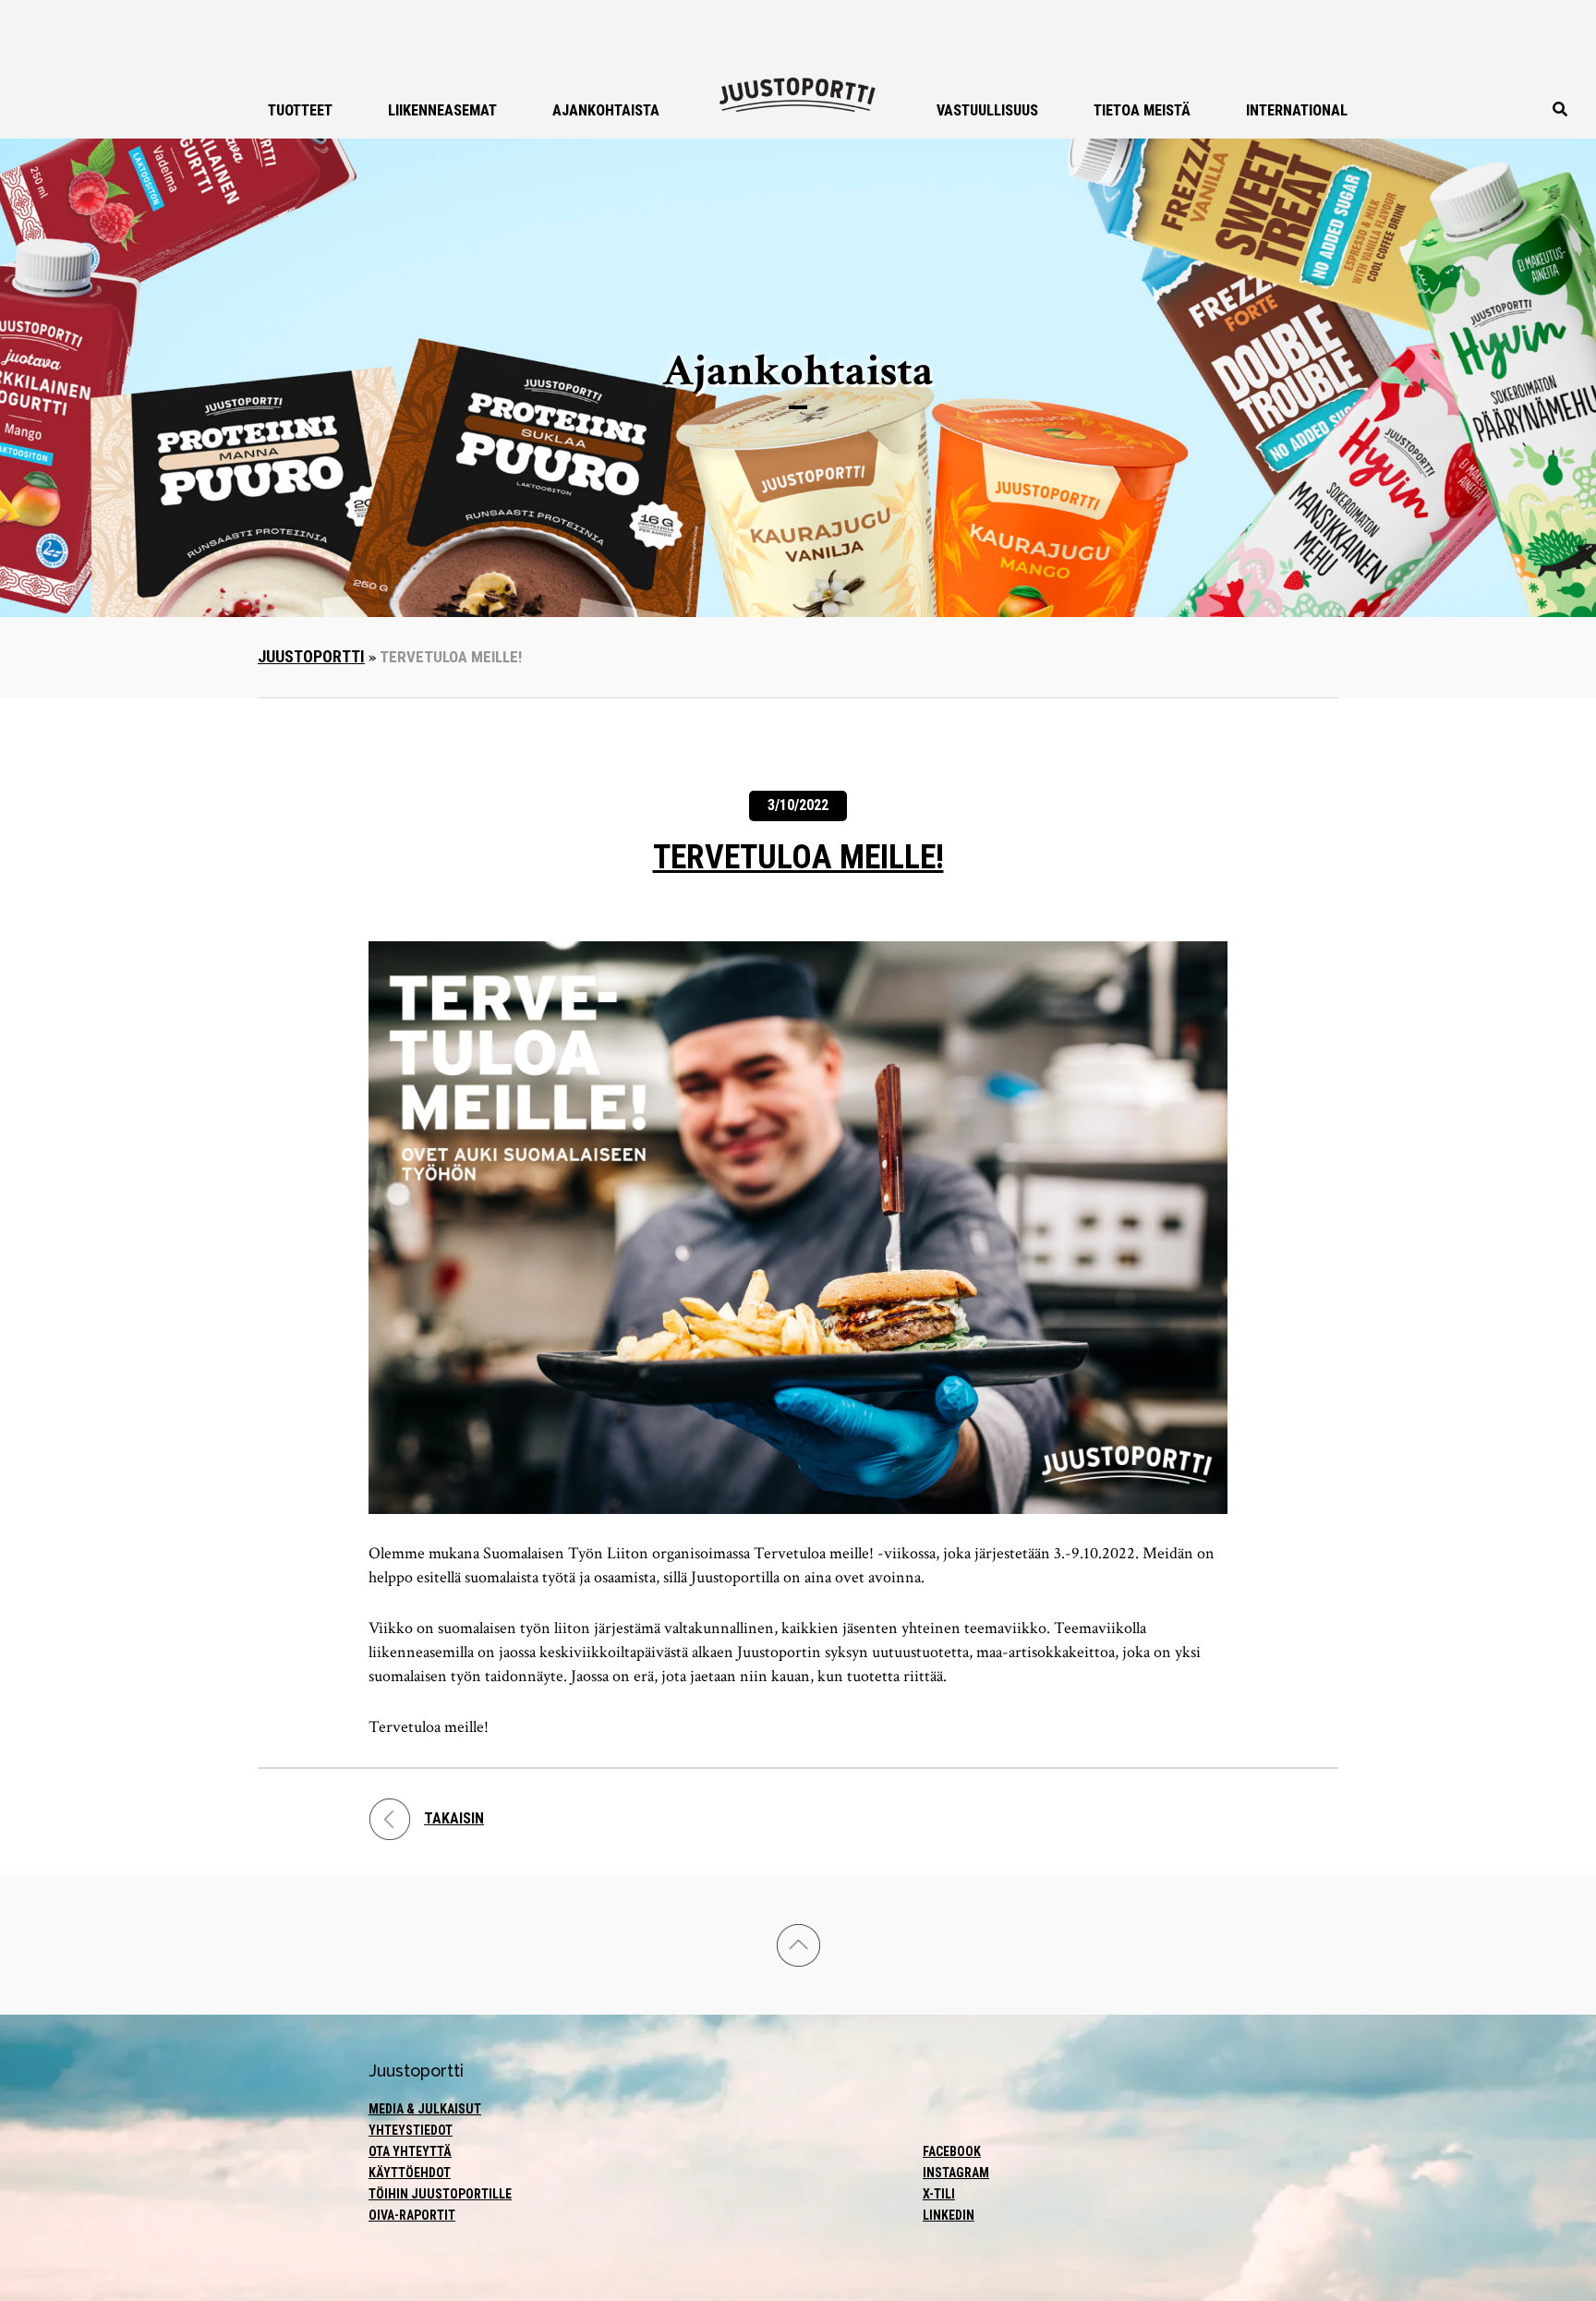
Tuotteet (300, 110)
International (1297, 110)
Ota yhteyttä (410, 2151)
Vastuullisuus (987, 110)
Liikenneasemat (442, 110)
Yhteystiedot (411, 2130)
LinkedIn (949, 2215)
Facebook (952, 2151)
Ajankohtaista (606, 110)
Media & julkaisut (425, 2109)
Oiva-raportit (412, 2215)
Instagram (956, 2173)
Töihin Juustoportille (440, 2194)
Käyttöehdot (410, 2173)
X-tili (939, 2194)
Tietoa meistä (1142, 110)
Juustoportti (311, 656)
